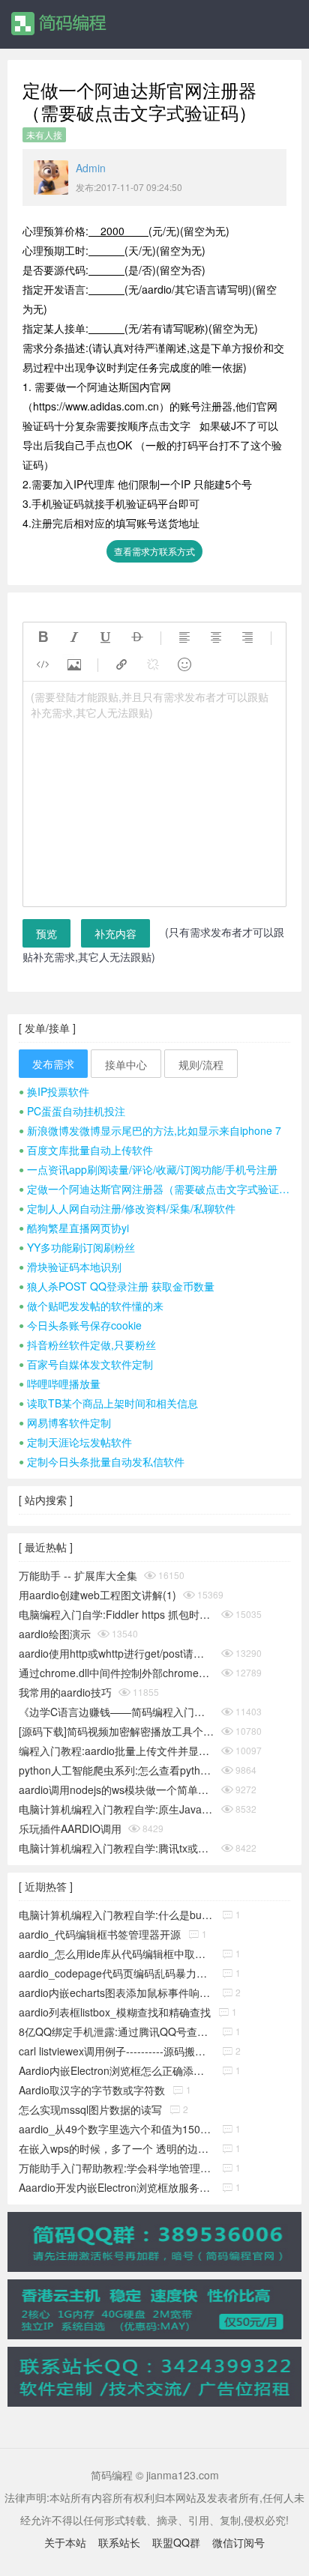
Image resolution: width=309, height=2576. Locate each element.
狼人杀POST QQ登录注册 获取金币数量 (117, 1286)
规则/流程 (201, 1064)
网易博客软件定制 (65, 1422)
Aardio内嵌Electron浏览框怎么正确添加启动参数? (117, 2070)
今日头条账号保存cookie (80, 1325)
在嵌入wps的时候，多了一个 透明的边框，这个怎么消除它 (117, 2148)
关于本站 (65, 2542)
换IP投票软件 (54, 1091)
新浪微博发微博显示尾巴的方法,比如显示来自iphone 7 (150, 1130)
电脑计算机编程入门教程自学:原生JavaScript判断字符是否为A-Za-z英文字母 (117, 1809)
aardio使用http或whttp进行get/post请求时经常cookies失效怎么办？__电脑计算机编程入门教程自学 (117, 1653)
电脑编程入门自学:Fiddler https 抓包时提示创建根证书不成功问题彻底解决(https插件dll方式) (117, 1614)
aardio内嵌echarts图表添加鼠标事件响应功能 (117, 1992)
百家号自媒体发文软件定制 (86, 1364)
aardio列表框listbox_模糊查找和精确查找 (115, 2012)
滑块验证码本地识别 (70, 1267)
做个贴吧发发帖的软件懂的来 (91, 1306)
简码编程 (58, 24)
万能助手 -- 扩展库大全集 (78, 1575)
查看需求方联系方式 (154, 551)
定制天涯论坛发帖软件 (75, 1442)
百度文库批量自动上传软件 (86, 1150)
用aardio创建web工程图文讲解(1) (97, 1595)
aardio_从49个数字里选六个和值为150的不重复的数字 (117, 2129)
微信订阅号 (238, 2542)
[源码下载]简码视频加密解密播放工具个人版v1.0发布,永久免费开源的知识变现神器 (117, 1731)
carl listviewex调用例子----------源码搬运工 (117, 2051)
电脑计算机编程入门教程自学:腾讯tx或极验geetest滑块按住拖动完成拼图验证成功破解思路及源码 (117, 1848)
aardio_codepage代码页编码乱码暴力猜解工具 (117, 1973)
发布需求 (53, 1064)
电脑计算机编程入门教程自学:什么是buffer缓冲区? (117, 1915)
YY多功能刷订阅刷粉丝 (77, 1247)
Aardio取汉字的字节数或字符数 (92, 2090)
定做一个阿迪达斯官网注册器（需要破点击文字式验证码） (154, 1189)
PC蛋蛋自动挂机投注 (72, 1111)
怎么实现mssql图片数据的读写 (90, 2109)
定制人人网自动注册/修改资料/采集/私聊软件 (127, 1208)
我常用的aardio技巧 (65, 1692)
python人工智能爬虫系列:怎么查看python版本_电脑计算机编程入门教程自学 (117, 1770)
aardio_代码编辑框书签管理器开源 (100, 1934)
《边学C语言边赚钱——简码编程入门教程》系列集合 (117, 1712)
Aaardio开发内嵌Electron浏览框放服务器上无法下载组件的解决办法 (117, 2187)
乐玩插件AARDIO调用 (70, 1828)
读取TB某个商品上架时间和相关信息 (108, 1403)
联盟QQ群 (176, 2542)
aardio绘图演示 (55, 1634)
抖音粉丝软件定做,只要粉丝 (87, 1345)
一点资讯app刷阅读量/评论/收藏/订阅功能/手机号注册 (148, 1169)
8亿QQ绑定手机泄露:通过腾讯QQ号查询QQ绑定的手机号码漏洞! (117, 2031)
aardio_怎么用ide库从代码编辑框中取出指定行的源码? (117, 1954)
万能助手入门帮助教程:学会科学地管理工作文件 (117, 2168)
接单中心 (126, 1064)
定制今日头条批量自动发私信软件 (102, 1461)
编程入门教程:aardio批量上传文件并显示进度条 (117, 1751)
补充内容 (115, 933)
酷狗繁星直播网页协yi (74, 1228)
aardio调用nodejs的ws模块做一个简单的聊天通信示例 (117, 1789)
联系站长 (119, 2542)
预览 (46, 933)
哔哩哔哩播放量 (60, 1384)
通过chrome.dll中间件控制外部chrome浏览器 (117, 1673)
